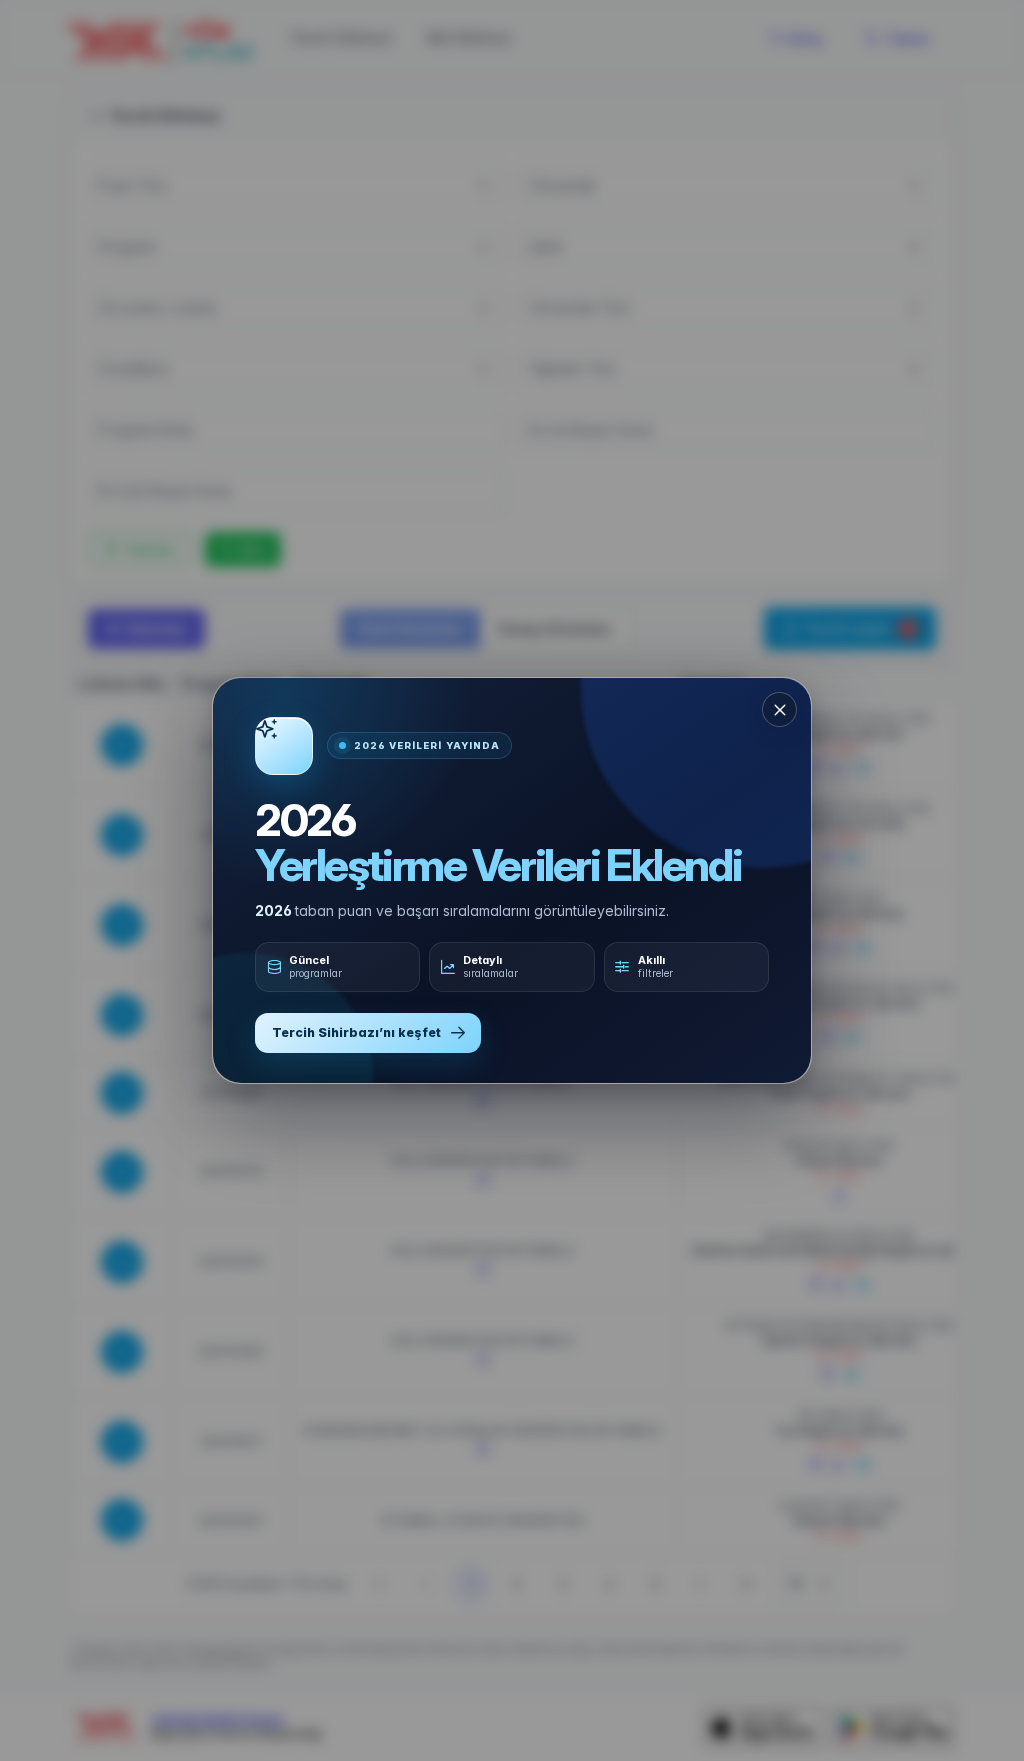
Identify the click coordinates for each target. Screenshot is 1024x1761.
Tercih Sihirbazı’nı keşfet (356, 1032)
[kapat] (779, 709)
